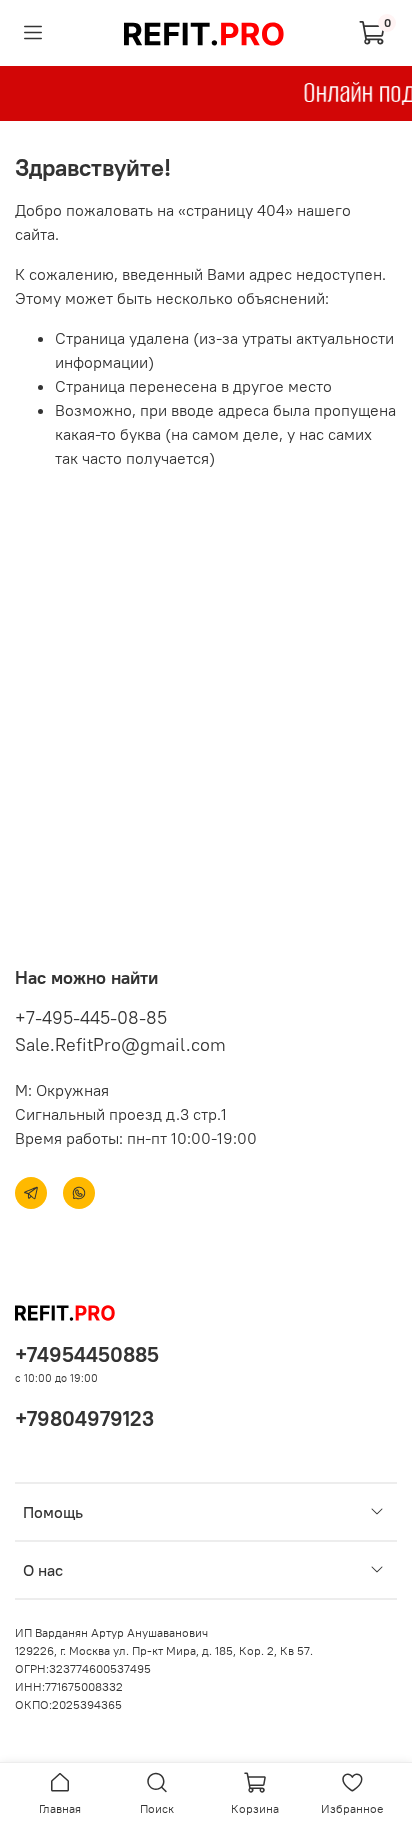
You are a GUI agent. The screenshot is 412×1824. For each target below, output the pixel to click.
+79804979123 (84, 1418)
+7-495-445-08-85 (91, 1017)
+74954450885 (87, 1354)
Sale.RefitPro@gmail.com (120, 1044)
